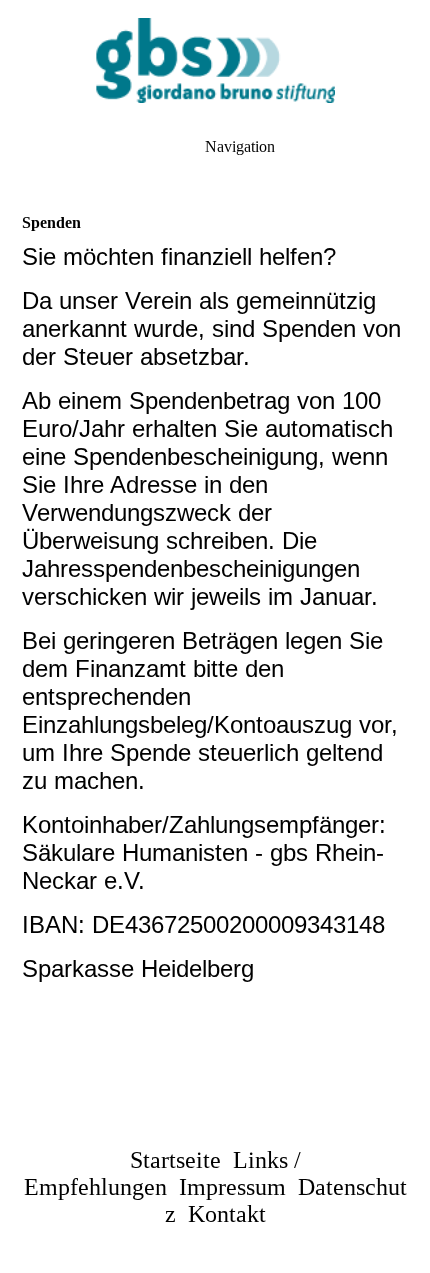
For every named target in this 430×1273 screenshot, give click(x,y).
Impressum (232, 1187)
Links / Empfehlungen (162, 1173)
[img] (215, 60)
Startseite (175, 1160)
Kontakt (227, 1214)
